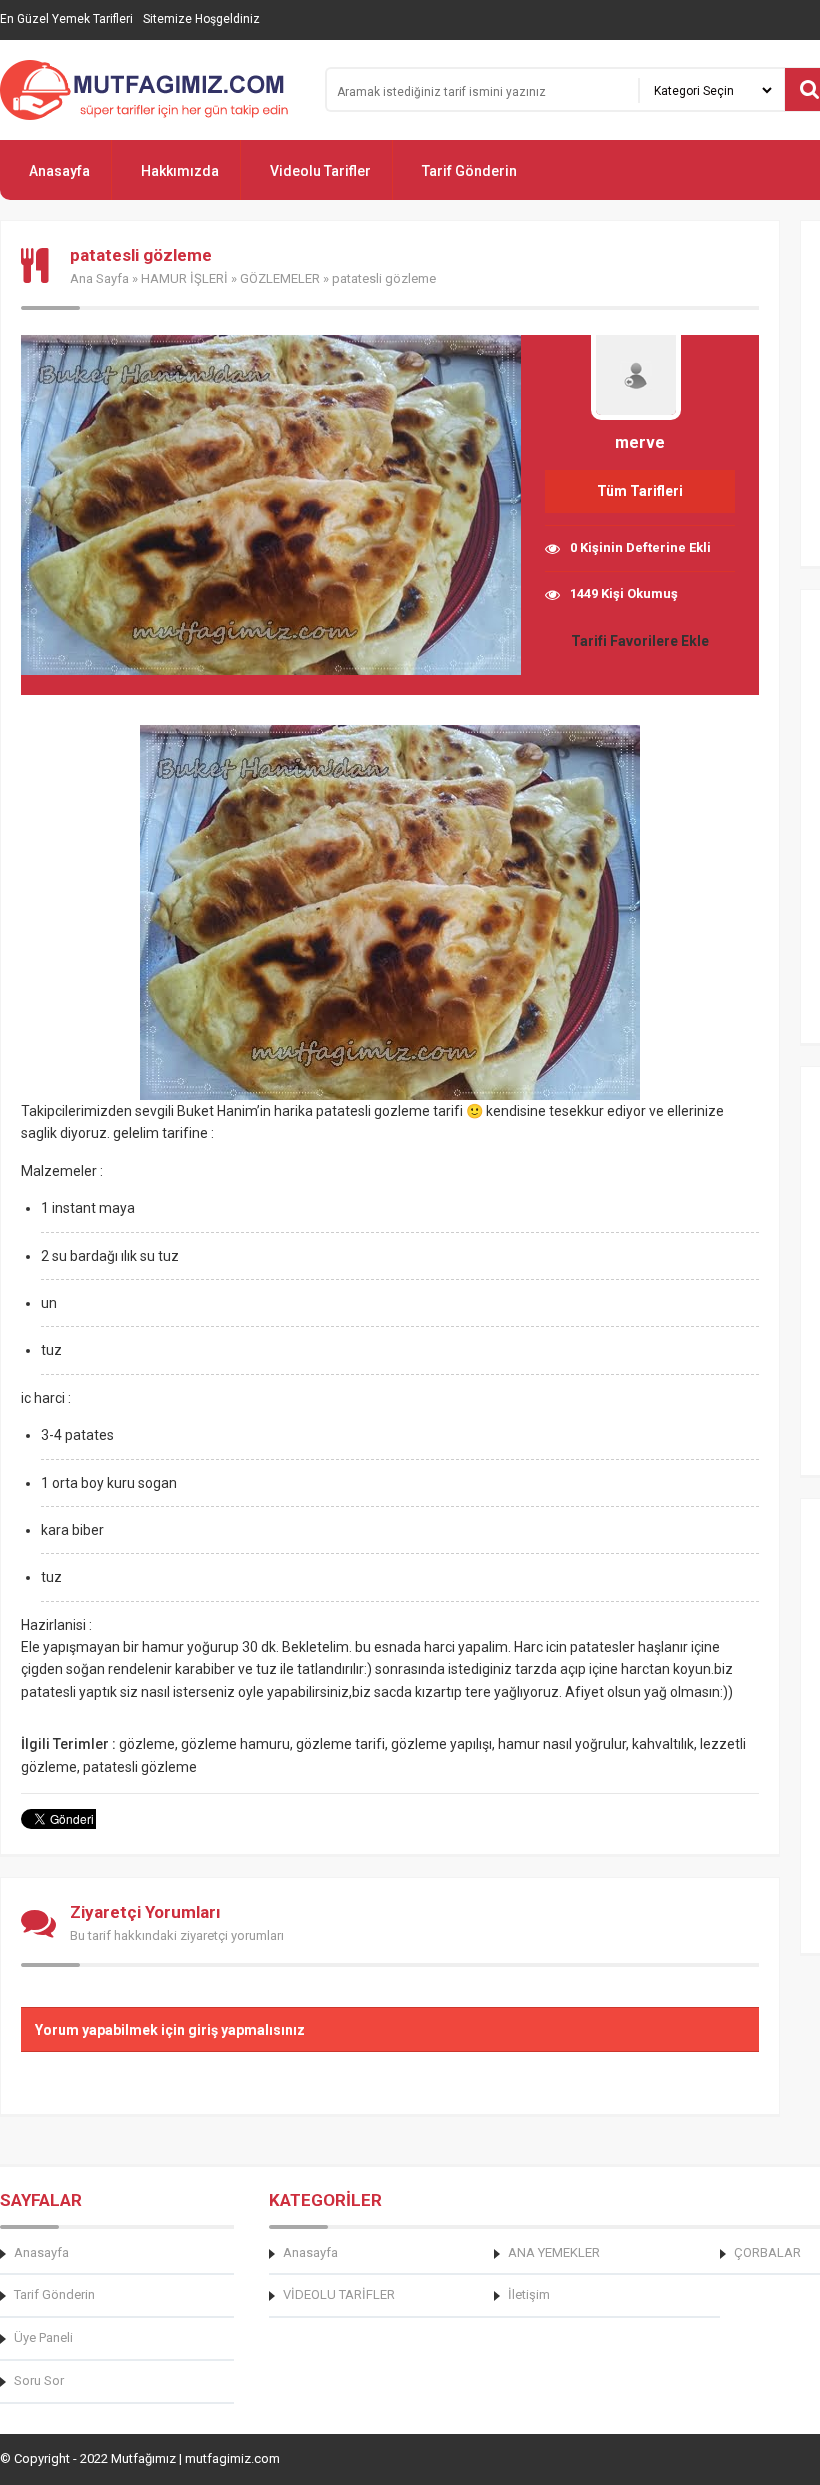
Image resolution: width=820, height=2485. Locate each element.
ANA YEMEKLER (554, 2252)
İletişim (529, 2294)
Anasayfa (59, 171)
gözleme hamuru (235, 1744)
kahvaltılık (663, 1744)
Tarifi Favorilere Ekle (640, 641)
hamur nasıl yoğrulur (562, 1744)
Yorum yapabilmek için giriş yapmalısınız (170, 2030)
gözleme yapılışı (441, 1744)
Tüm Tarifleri (640, 491)
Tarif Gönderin (469, 171)
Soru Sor (39, 2380)
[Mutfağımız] (150, 90)
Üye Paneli (43, 2337)
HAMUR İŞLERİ (184, 278)
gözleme (147, 1744)
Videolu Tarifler (320, 171)
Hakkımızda (180, 171)
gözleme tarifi (340, 1744)
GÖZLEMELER (280, 278)
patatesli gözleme (140, 1767)
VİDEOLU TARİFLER (339, 2294)
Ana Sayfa (99, 278)
